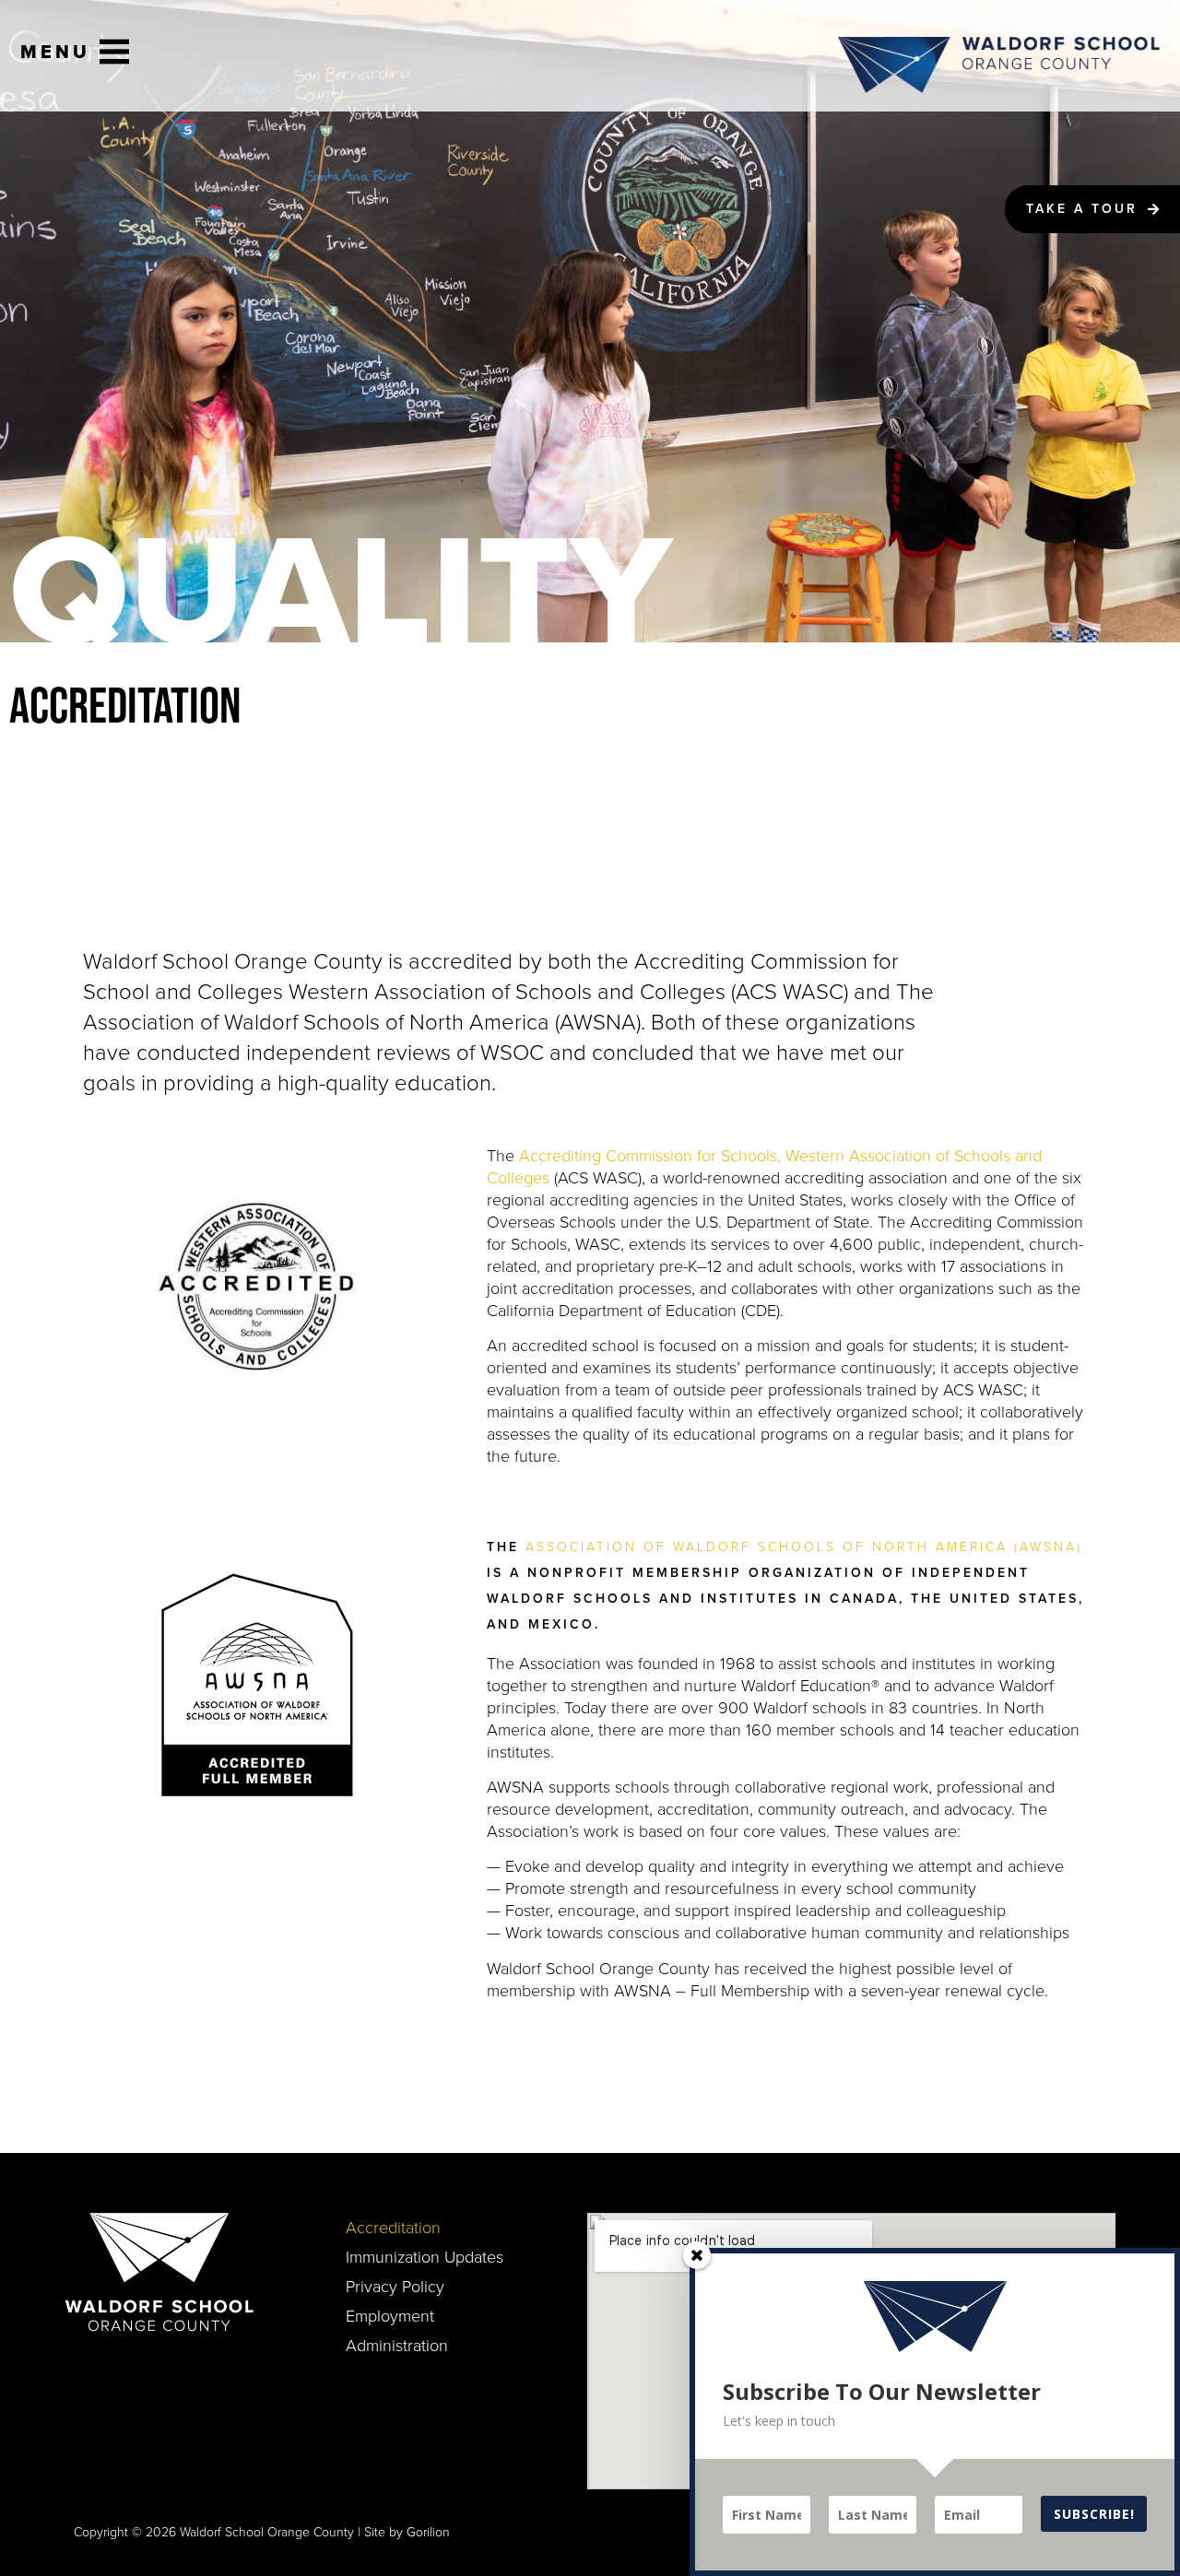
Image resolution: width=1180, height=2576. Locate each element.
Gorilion (428, 2532)
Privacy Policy (395, 2287)
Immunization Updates (425, 2257)
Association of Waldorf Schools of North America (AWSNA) (804, 1547)
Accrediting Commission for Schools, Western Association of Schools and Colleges (764, 1167)
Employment (390, 2316)
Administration (397, 2346)
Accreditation (393, 2228)
